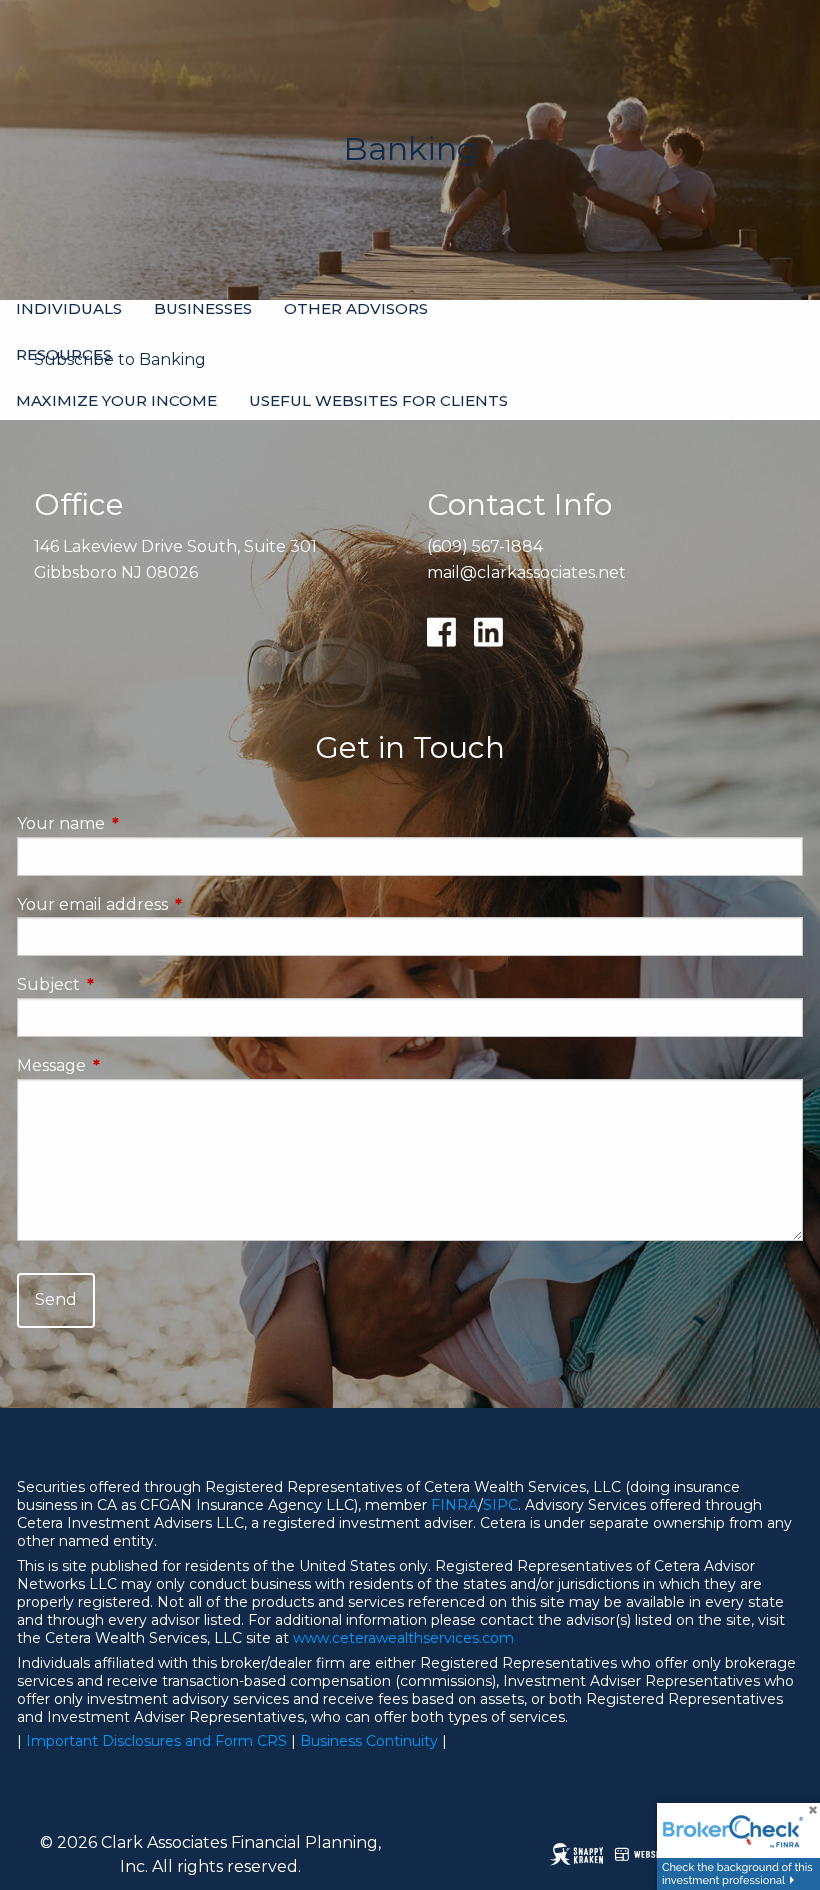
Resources (64, 354)
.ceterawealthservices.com (421, 1638)
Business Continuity (369, 1741)
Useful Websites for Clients (378, 400)
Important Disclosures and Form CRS (156, 1741)
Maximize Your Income (116, 400)
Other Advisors (356, 308)
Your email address (176, 904)
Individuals (69, 308)
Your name (145, 823)
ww (305, 1638)
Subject (132, 984)
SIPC (500, 1505)
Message (135, 1065)
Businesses (203, 308)
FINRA (454, 1505)
